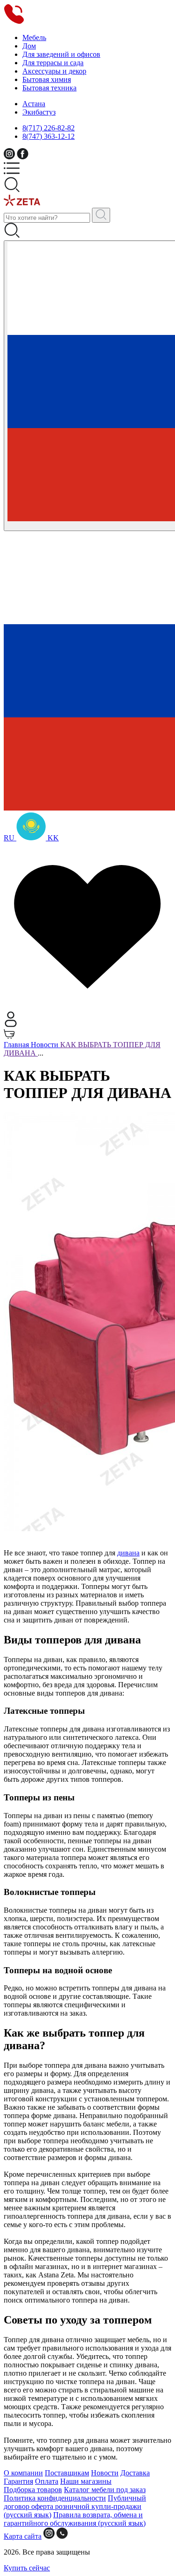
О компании (23, 2473)
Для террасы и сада (53, 63)
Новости (105, 2473)
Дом (29, 46)
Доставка (135, 2473)
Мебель (34, 37)
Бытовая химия (47, 79)
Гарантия (18, 2481)
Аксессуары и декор (54, 71)
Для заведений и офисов (61, 54)
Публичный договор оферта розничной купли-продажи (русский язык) (75, 2506)
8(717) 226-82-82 (49, 128)
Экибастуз (39, 112)
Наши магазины (86, 2481)
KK (52, 838)
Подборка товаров (33, 2490)
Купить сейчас (27, 2568)
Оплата (47, 2481)
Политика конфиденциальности (55, 2498)
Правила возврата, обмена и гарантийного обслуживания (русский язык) (75, 2519)
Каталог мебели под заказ (105, 2490)
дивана (128, 1553)
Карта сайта (23, 2536)
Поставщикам (67, 2473)
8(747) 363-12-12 (49, 136)
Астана (34, 104)
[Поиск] (101, 215)
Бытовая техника (49, 88)
